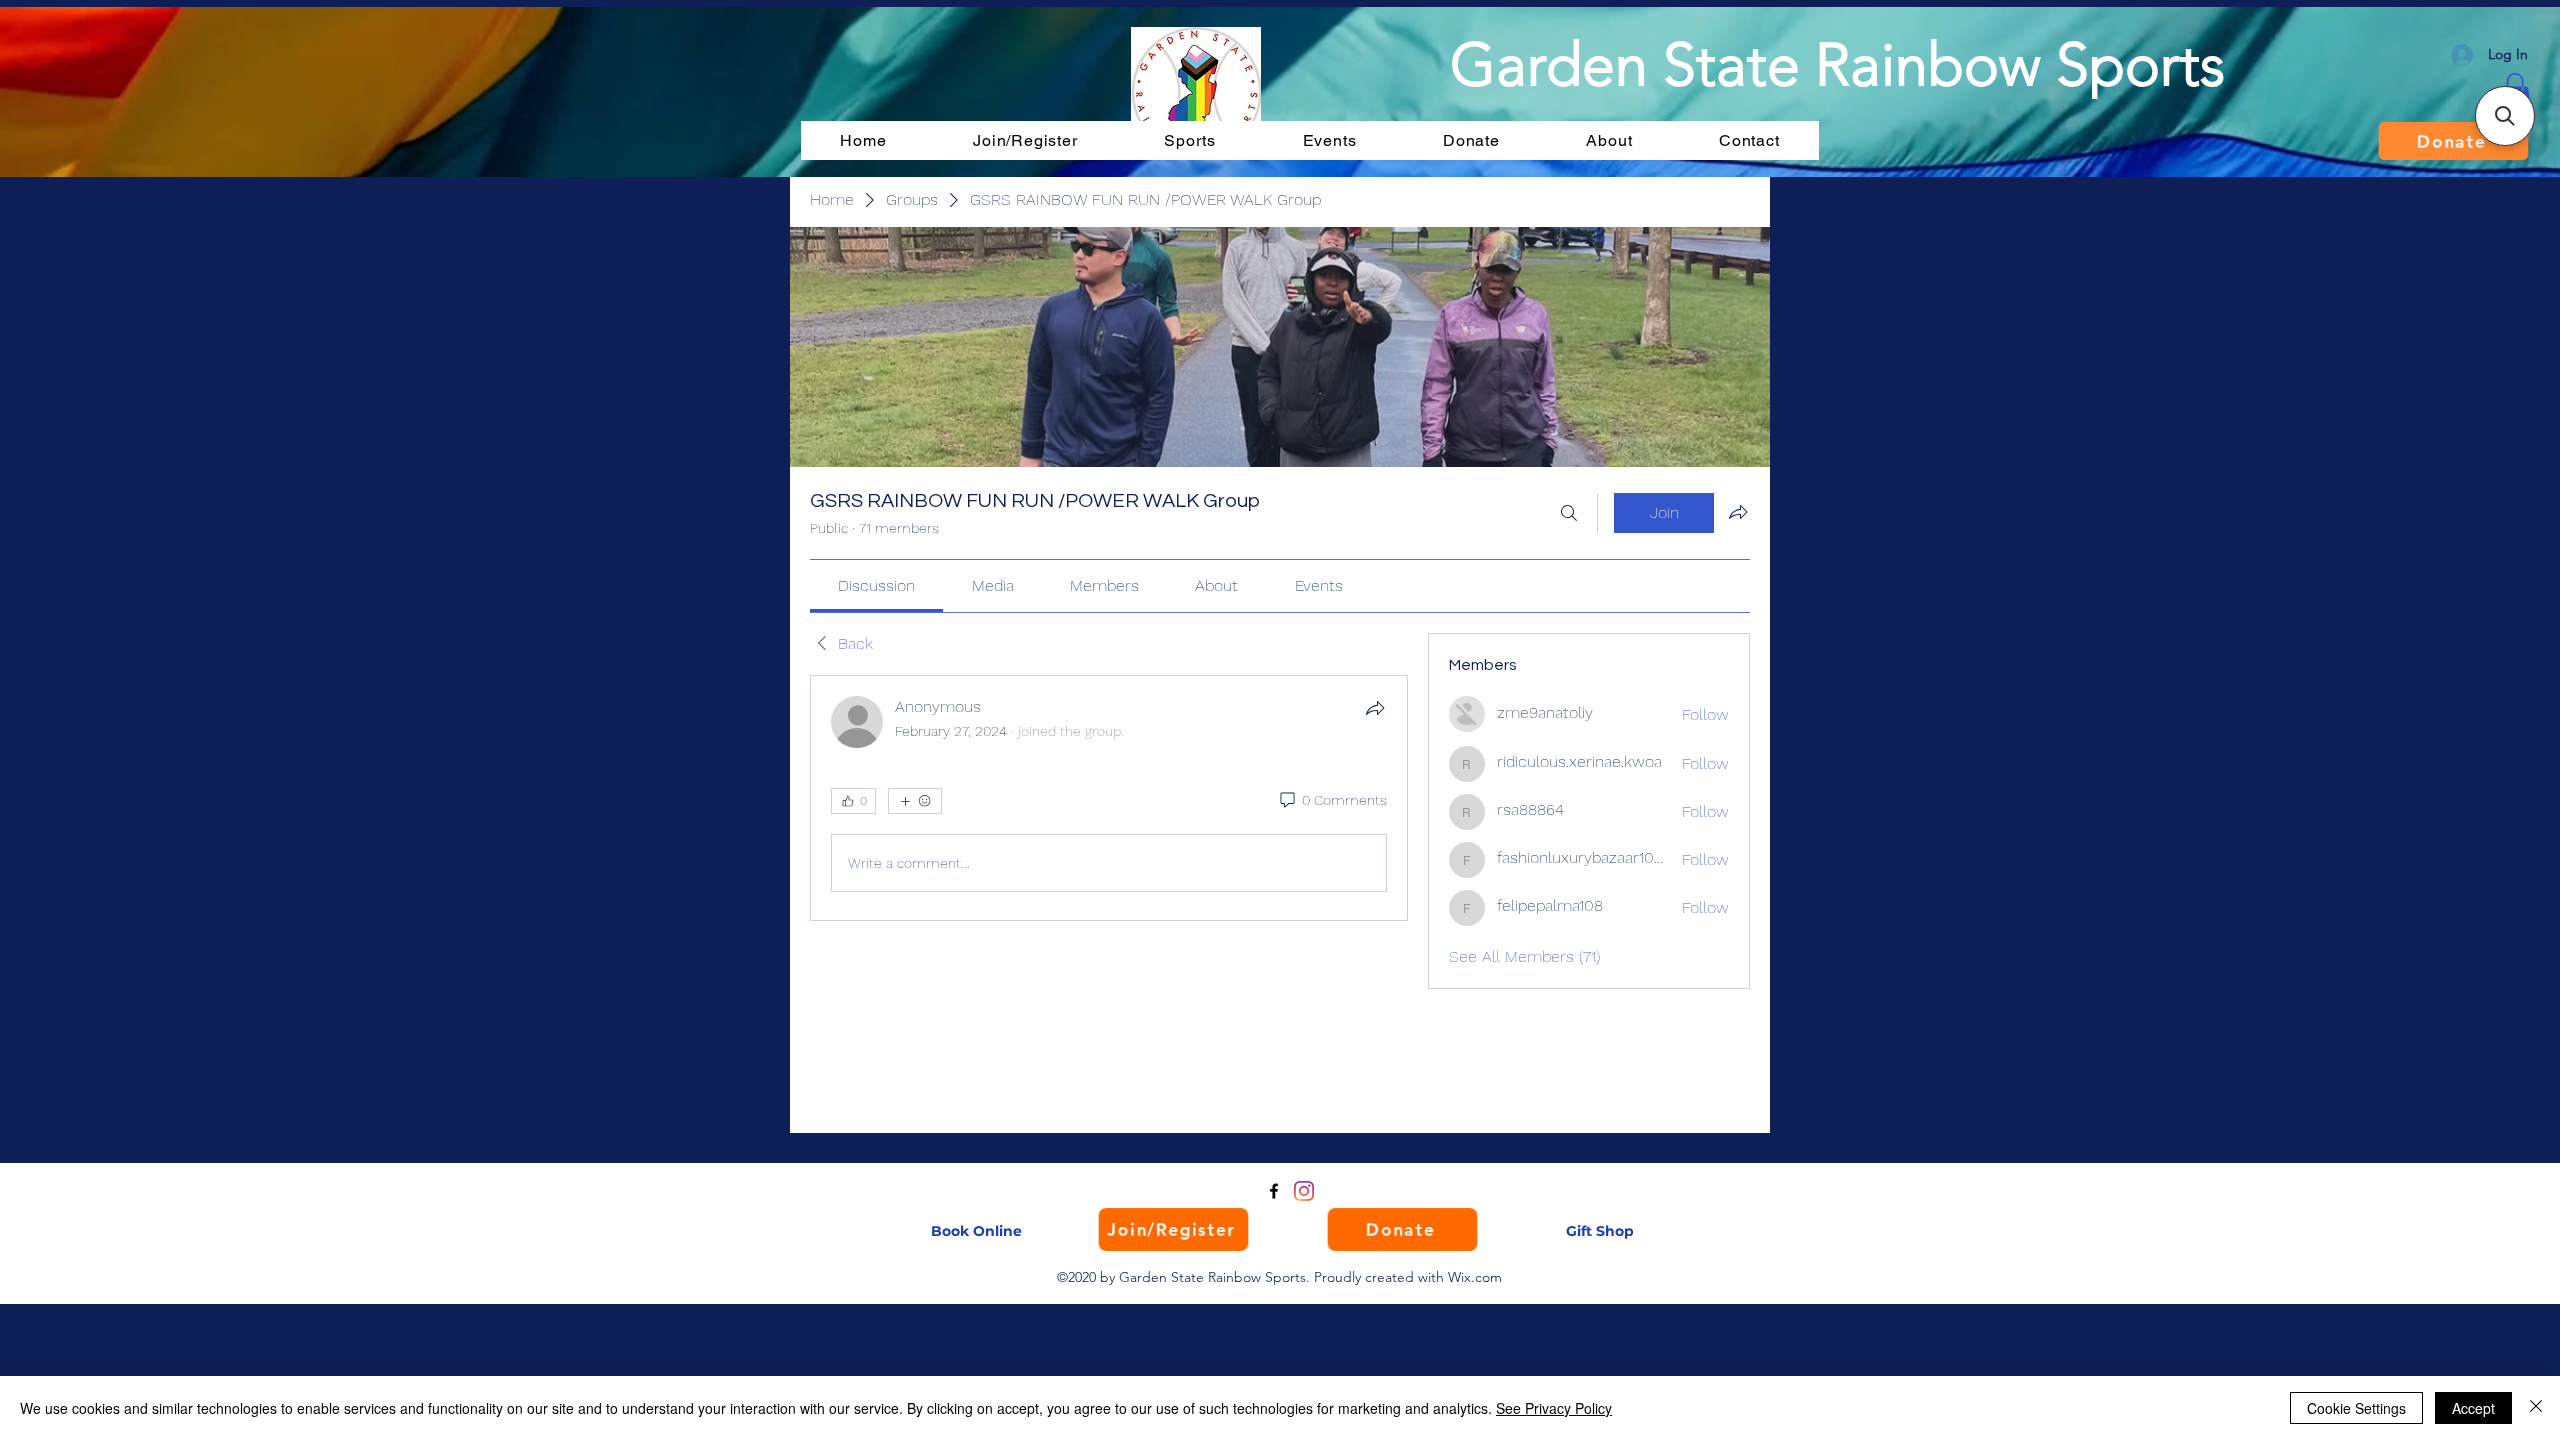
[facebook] (1274, 1191)
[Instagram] (1304, 1191)
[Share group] (1738, 512)
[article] (1109, 798)
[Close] (2536, 1408)
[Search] (1569, 513)
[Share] (1375, 708)
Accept (2473, 1408)
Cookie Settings (2356, 1408)
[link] (876, 585)
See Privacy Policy (1554, 1408)
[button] (2505, 116)
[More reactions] (915, 801)
